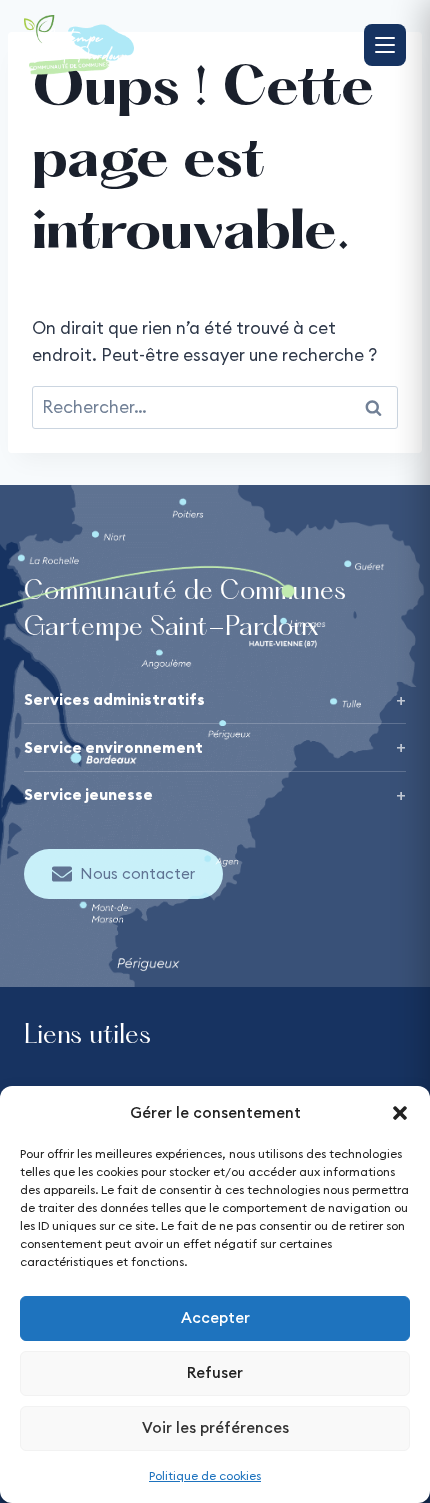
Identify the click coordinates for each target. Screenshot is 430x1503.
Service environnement (113, 747)
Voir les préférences (215, 1427)
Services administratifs (114, 699)
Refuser (215, 1372)
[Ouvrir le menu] (385, 45)
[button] (400, 1113)
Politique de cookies (205, 1475)
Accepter (215, 1317)
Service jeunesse (88, 794)
